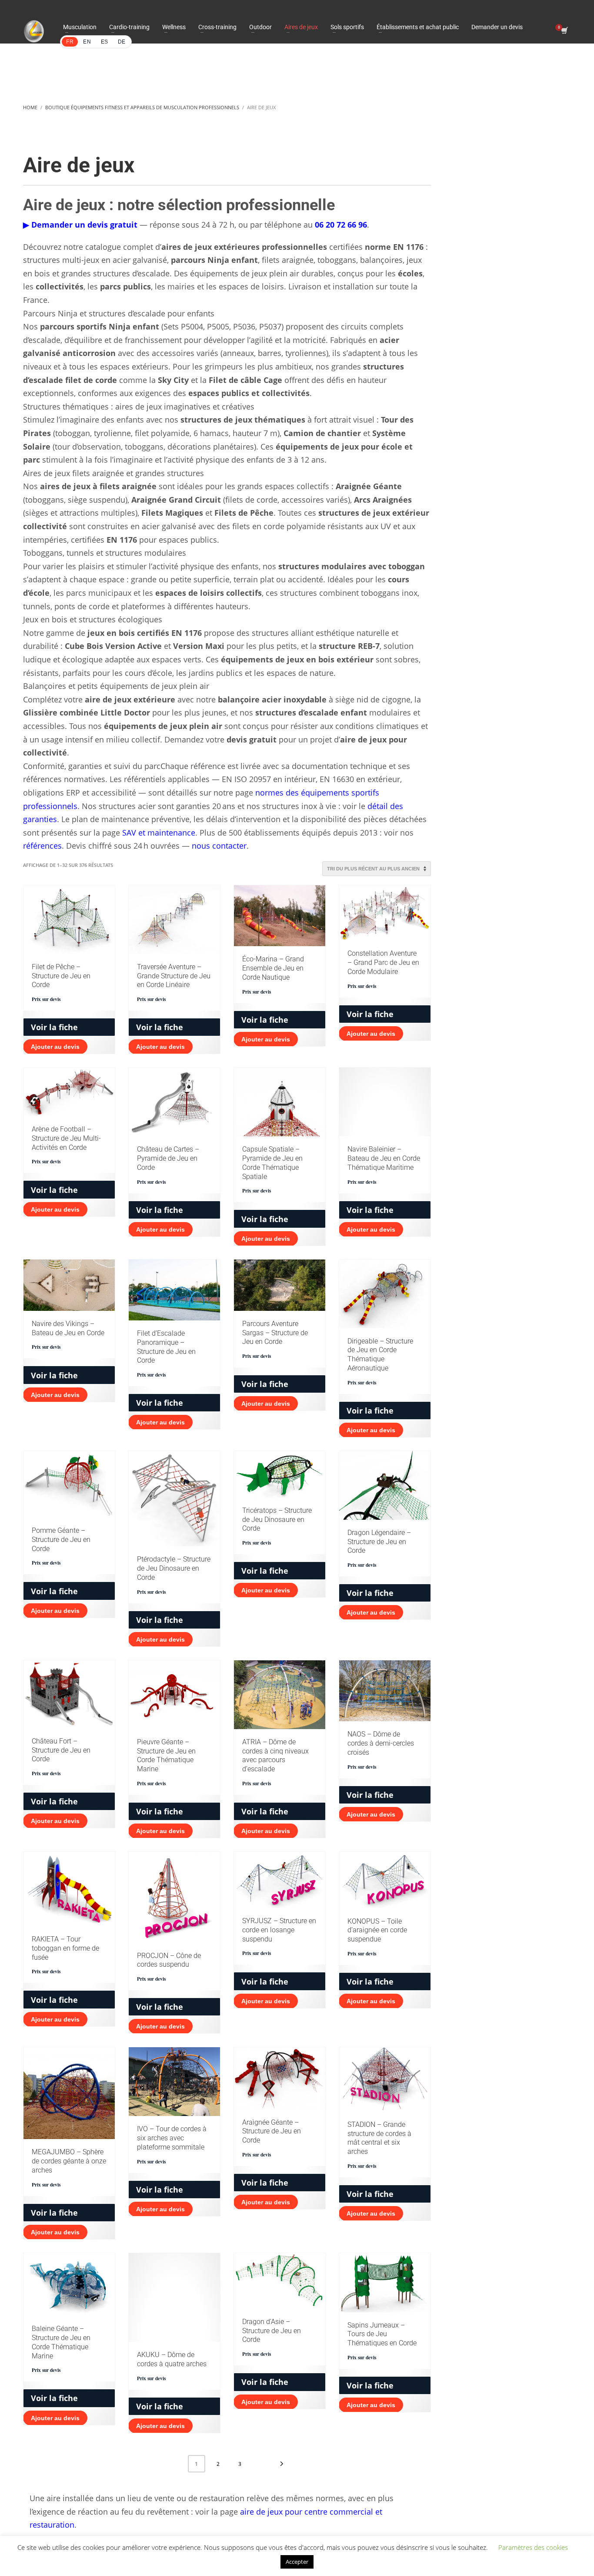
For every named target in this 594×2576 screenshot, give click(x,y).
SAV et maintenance (159, 833)
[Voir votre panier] (564, 31)
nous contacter (219, 846)
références (42, 846)
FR (70, 42)
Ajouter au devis (55, 1047)
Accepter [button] (297, 2562)
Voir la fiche (54, 1027)
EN (87, 42)
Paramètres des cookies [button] (533, 2547)
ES (105, 42)
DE (122, 42)
